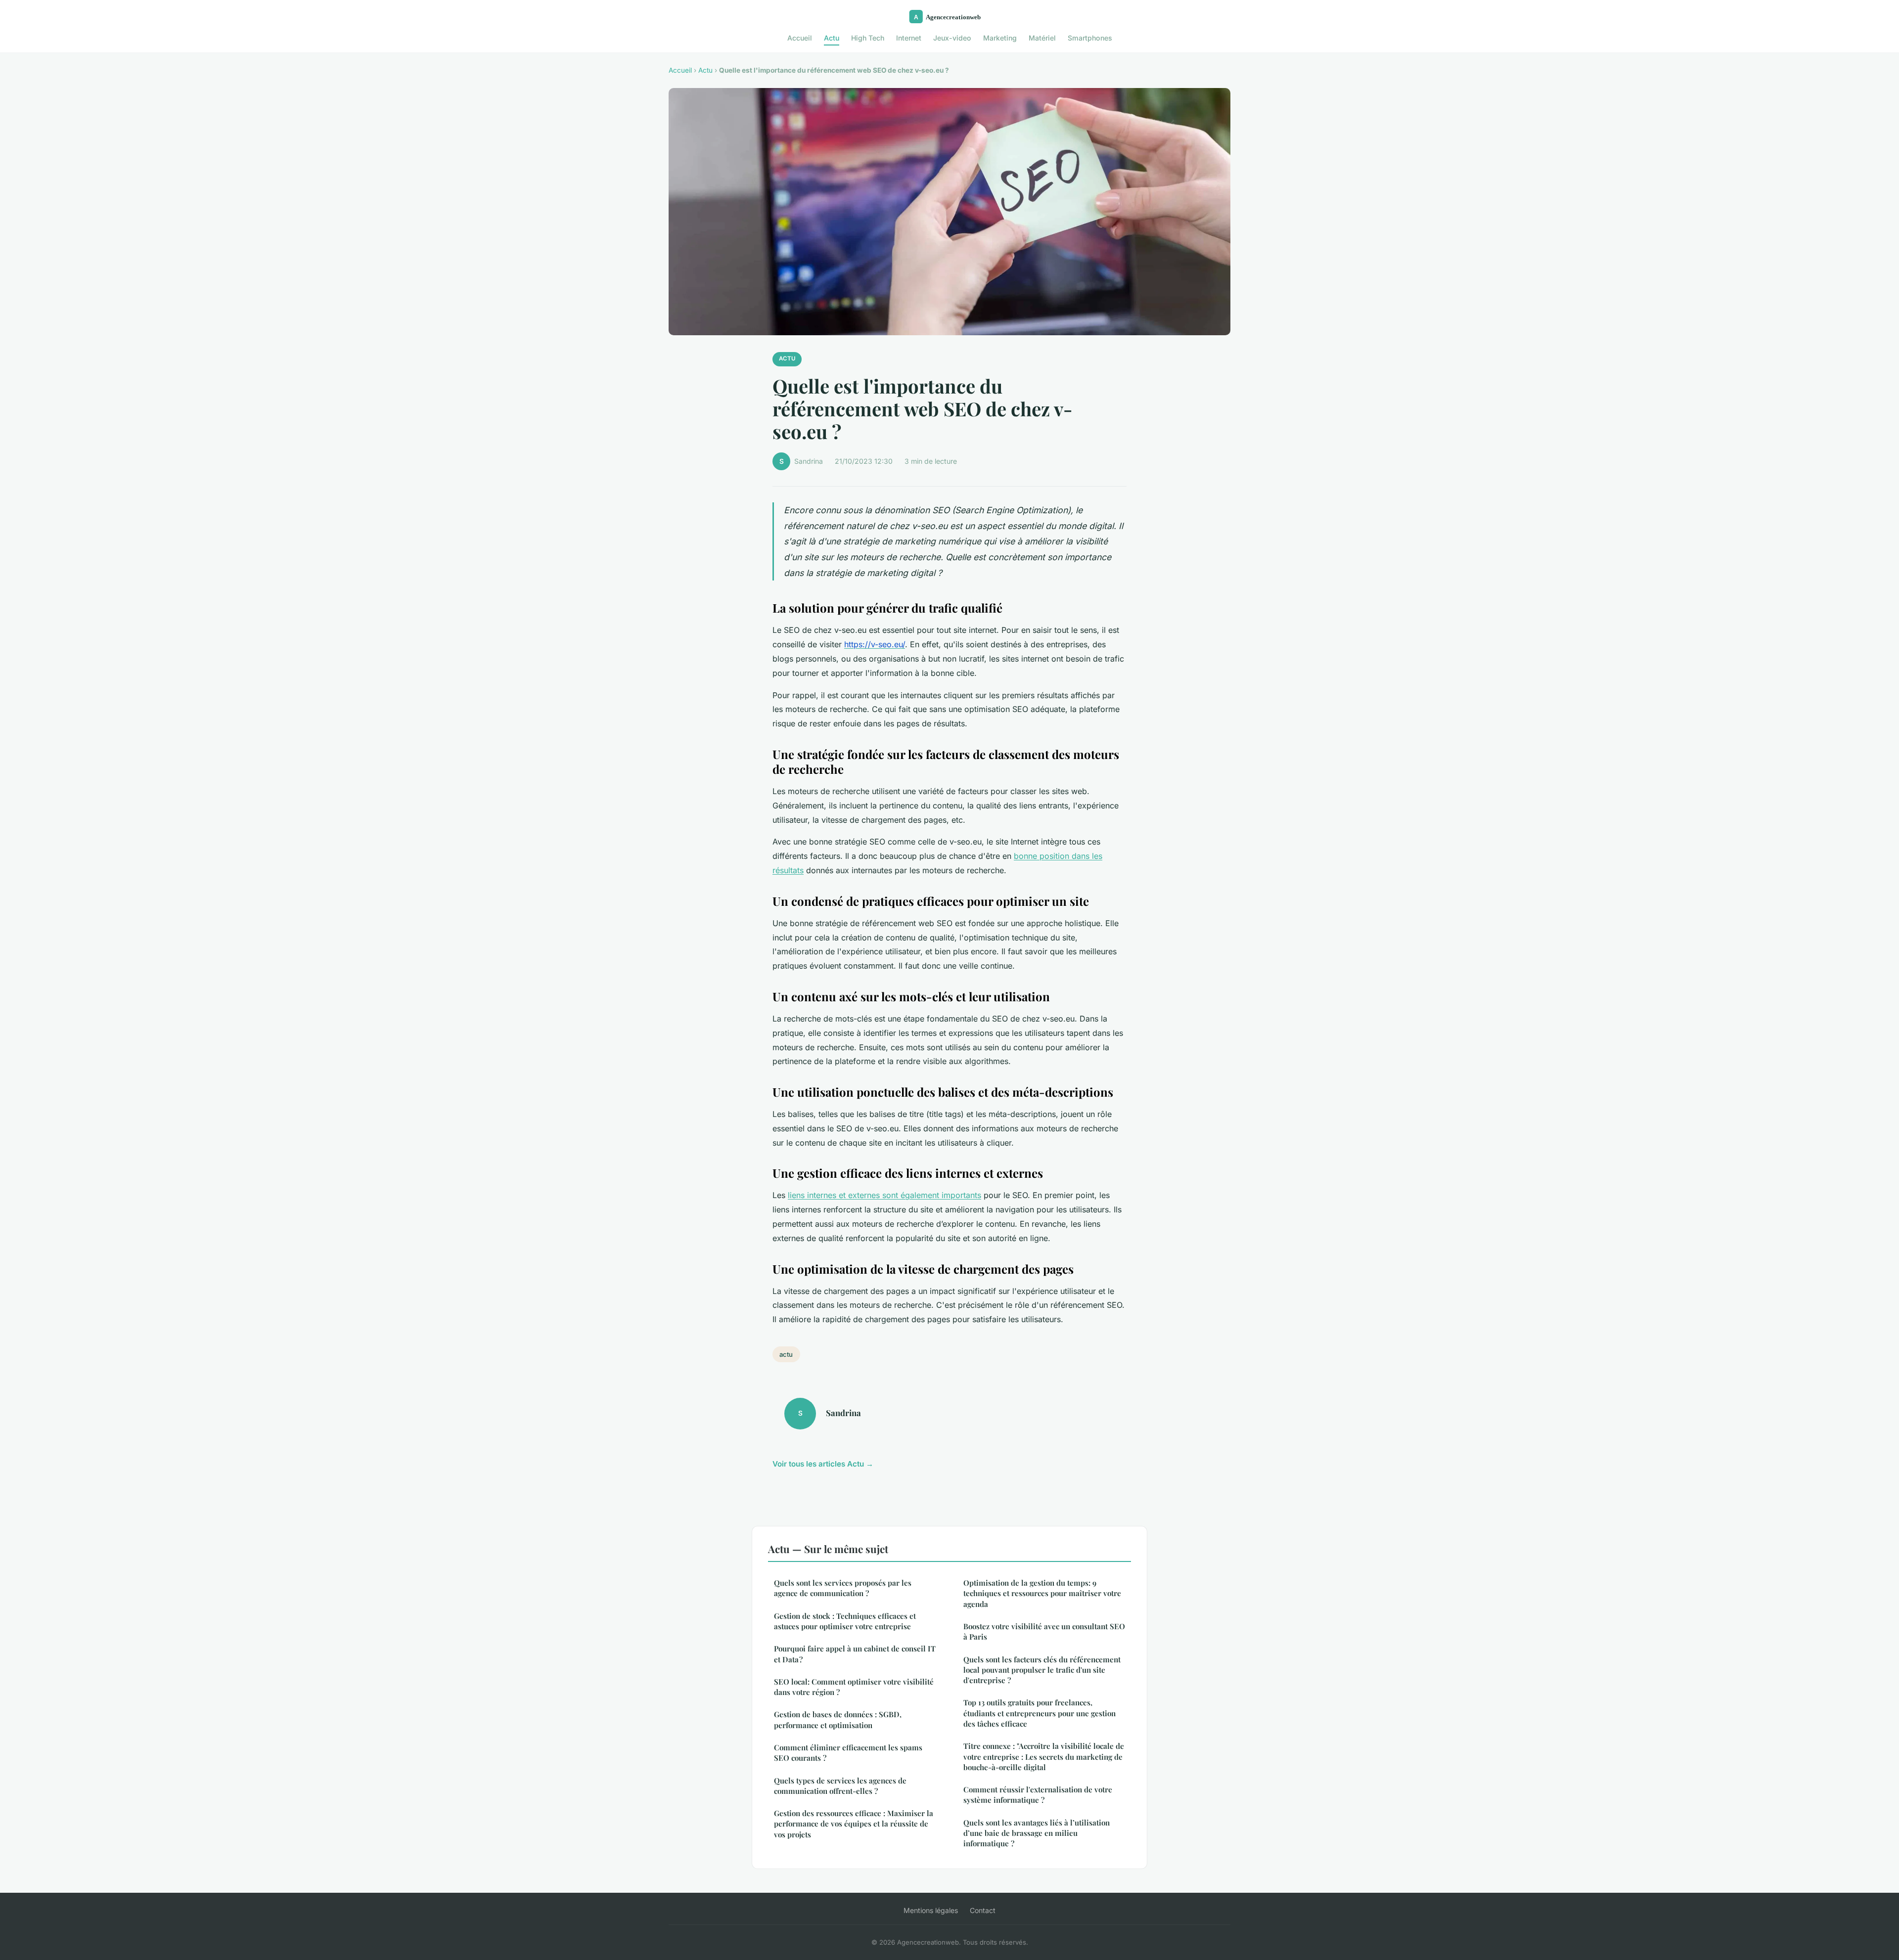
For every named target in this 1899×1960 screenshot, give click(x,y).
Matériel (1042, 38)
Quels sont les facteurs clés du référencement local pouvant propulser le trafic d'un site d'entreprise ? (1042, 1670)
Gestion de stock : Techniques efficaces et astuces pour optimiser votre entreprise (845, 1621)
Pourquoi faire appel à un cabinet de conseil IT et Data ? (855, 1654)
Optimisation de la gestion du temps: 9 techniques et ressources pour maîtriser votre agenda (1042, 1593)
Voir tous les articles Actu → (823, 1464)
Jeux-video (952, 38)
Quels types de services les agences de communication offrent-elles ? (840, 1786)
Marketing (1000, 38)
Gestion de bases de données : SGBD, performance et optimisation (838, 1719)
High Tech (868, 38)
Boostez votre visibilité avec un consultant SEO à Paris (1044, 1631)
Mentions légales (931, 1910)
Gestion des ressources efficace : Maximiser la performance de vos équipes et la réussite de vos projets (854, 1824)
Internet (909, 38)
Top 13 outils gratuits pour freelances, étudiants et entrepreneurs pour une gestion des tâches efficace (1040, 1713)
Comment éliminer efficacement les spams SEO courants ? (848, 1753)
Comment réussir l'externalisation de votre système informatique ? (1038, 1795)
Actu (832, 38)
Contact (983, 1910)
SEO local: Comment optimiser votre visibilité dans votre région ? (854, 1687)
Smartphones (1090, 38)
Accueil (800, 38)
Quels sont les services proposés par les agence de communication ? (843, 1588)
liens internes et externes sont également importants (884, 1195)
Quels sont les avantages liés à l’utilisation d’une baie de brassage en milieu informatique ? (1037, 1833)
